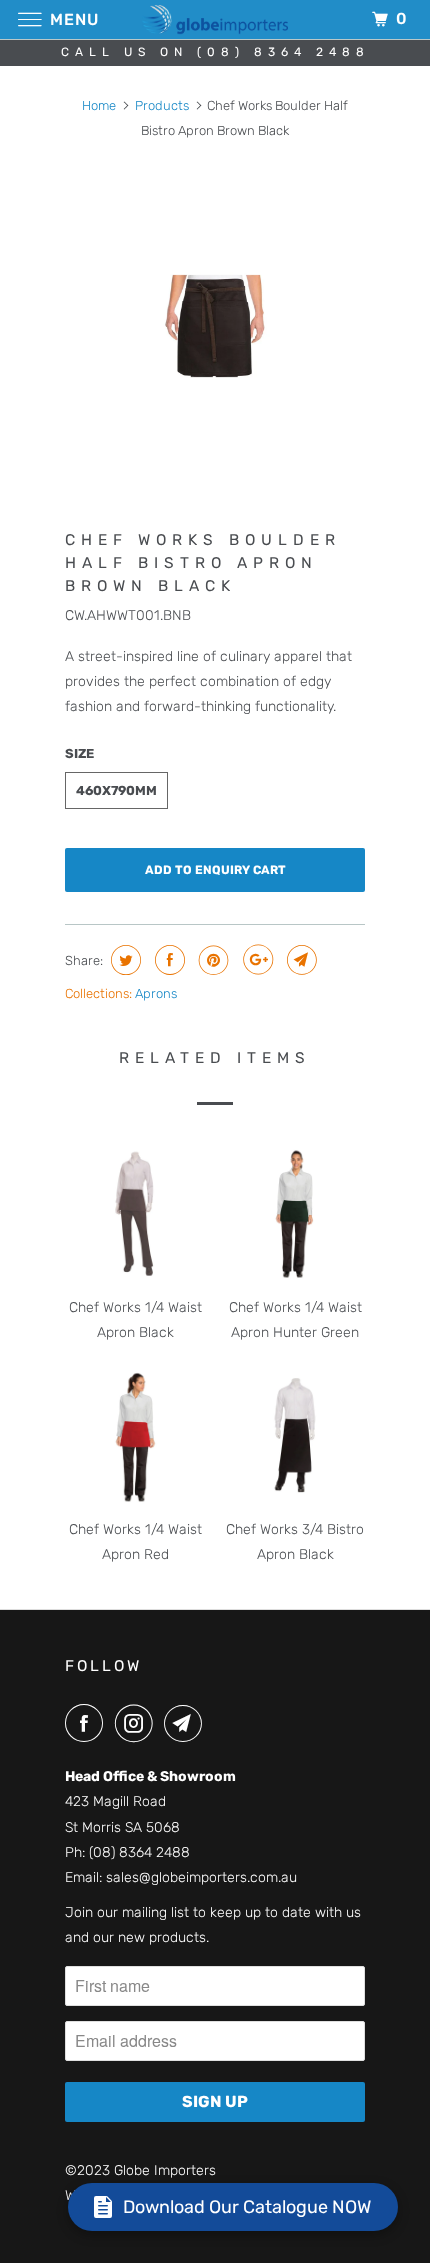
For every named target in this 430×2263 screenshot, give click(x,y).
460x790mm (116, 790)
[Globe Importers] (215, 19)
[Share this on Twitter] (123, 960)
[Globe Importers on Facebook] (88, 1723)
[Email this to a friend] (299, 960)
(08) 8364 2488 (139, 1852)
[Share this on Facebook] (167, 960)
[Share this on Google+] (255, 960)
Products (162, 105)
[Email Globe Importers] (187, 1723)
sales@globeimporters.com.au (201, 1877)
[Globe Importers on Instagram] (138, 1723)
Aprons (156, 993)
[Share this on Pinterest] (211, 960)
